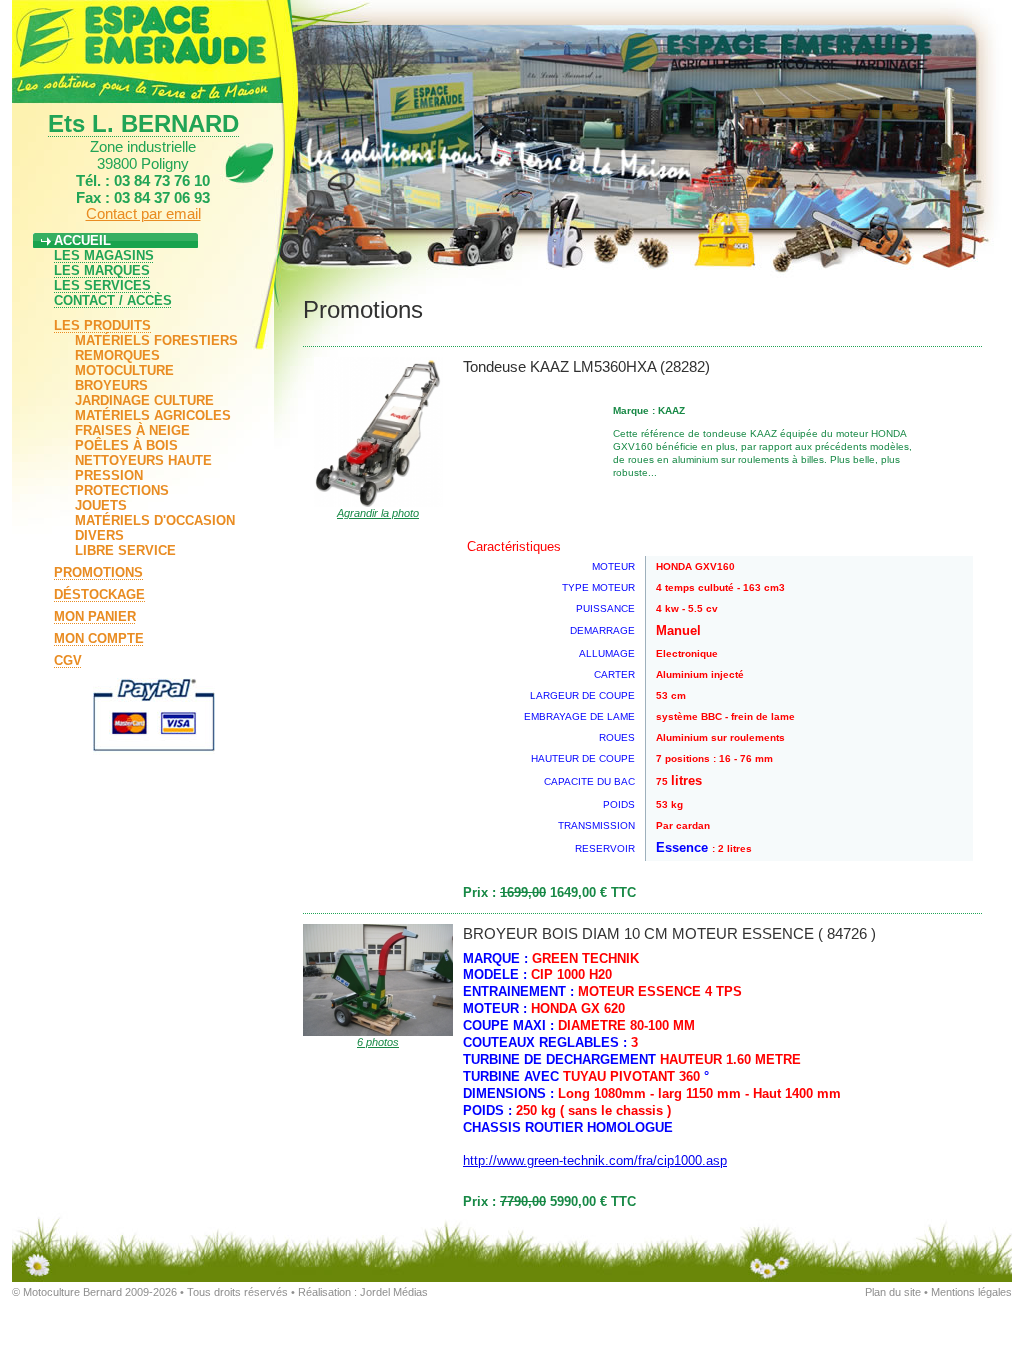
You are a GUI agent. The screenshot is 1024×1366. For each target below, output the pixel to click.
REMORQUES (117, 355)
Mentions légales (971, 1292)
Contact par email (143, 213)
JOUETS (101, 505)
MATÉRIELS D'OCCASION (155, 520)
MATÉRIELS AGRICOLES (153, 415)
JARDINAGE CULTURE (144, 400)
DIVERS (99, 535)
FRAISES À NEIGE (132, 430)
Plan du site (893, 1292)
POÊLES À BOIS (126, 445)
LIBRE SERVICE (125, 550)
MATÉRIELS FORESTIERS (156, 340)
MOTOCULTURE (124, 370)
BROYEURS (111, 385)
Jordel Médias (394, 1292)
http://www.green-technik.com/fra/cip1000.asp (595, 1160)
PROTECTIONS (122, 490)
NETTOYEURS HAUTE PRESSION (143, 468)
